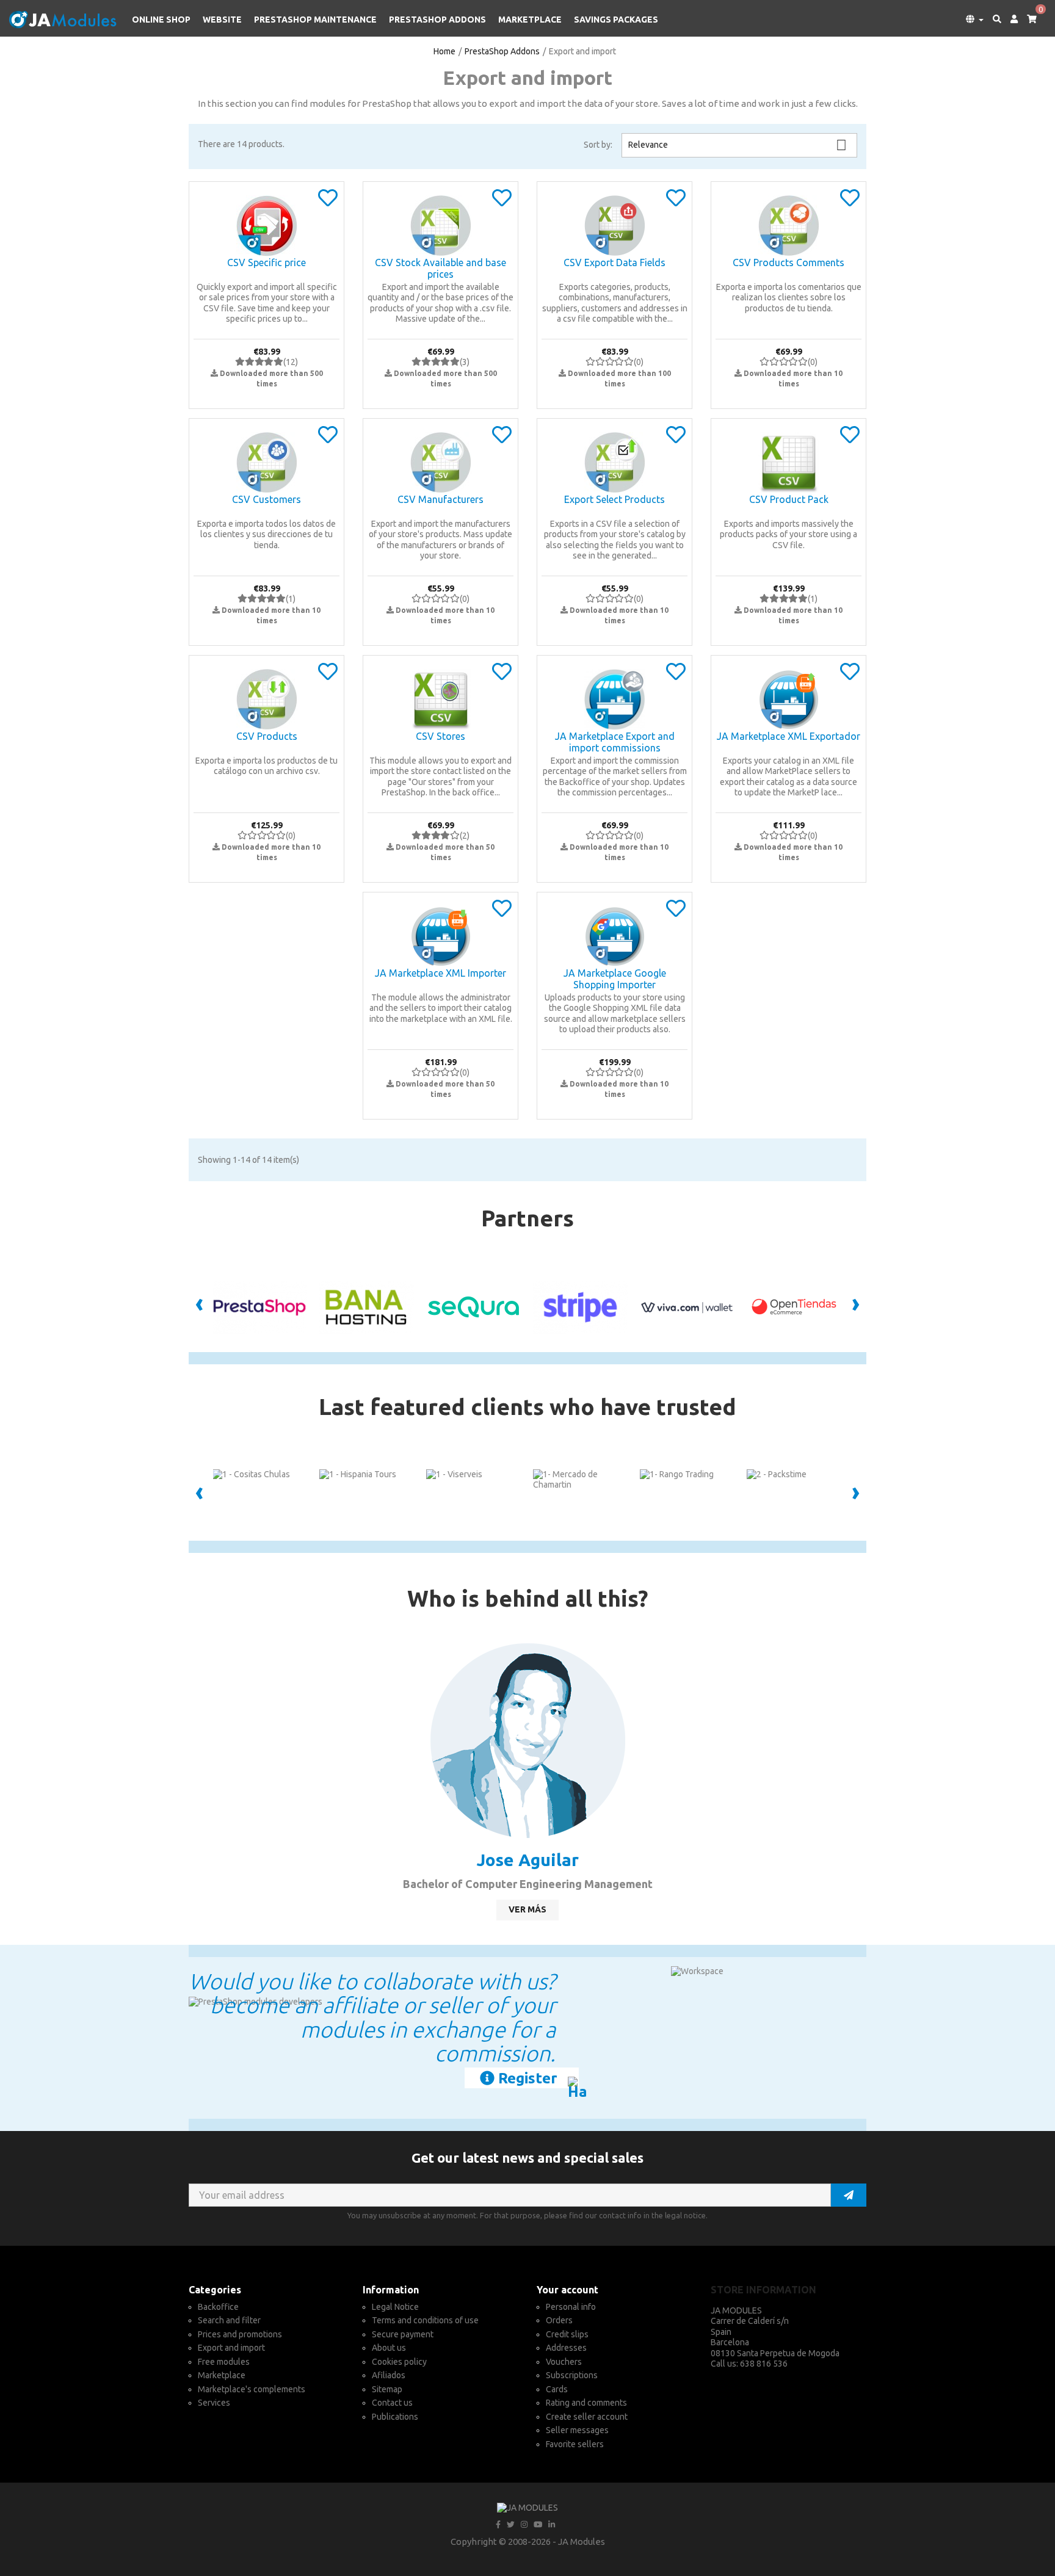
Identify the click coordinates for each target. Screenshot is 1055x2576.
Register (526, 2078)
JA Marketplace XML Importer (440, 973)
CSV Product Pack (789, 499)
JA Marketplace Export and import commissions (615, 742)
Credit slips (567, 2334)
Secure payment (403, 2334)
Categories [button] (215, 2290)
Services (214, 2403)
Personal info (571, 2307)
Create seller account (587, 2417)
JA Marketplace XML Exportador (789, 736)
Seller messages (577, 2430)
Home (444, 51)
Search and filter (229, 2320)
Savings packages (616, 20)
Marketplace (530, 20)
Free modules (224, 2362)
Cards (557, 2389)
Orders (559, 2320)
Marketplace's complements (252, 2389)
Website (222, 20)
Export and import (231, 2348)
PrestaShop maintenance (315, 20)
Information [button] (391, 2290)
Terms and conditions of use (425, 2320)
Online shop (161, 20)
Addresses (566, 2348)
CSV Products (267, 736)
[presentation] (199, 1306)
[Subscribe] (849, 2195)
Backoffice (218, 2307)
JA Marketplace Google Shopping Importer (615, 979)
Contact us (392, 2403)
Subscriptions (572, 2375)
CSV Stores (440, 736)
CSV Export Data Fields (615, 262)
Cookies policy (399, 2362)
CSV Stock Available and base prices (440, 269)
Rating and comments (586, 2403)
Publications (395, 2417)
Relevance (738, 145)
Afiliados (389, 2375)
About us (389, 2348)
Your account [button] (567, 2290)
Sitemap (387, 2389)
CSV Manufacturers (440, 499)
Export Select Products (615, 499)
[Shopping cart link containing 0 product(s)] (1027, 20)
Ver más (527, 1909)
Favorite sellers (575, 2444)
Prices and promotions (240, 2334)
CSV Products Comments (789, 262)
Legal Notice (395, 2307)
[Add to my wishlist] (328, 202)
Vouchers (564, 2362)
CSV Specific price (266, 262)
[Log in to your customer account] (1010, 20)
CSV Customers (266, 499)
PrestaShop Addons (437, 20)
